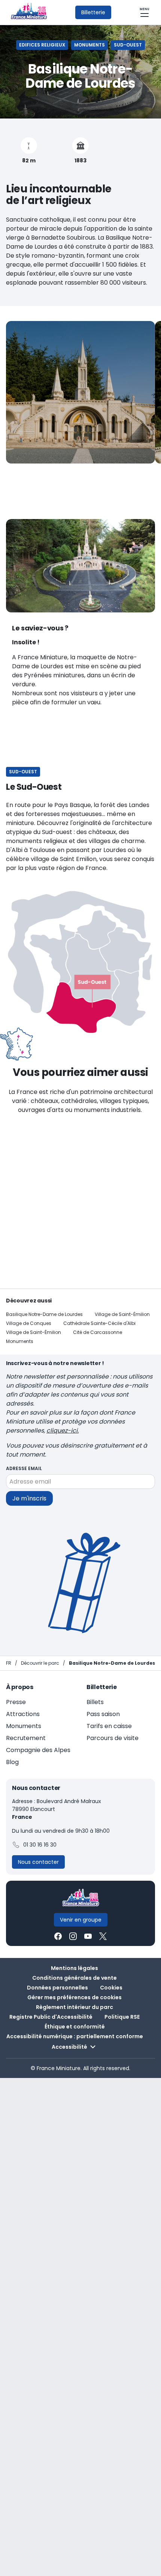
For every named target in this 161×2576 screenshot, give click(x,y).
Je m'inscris (29, 1498)
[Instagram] (73, 1936)
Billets (95, 1702)
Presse (16, 1702)
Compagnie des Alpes (38, 1750)
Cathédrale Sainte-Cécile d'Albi (99, 1323)
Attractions (23, 1714)
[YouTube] (88, 1936)
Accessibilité (69, 2047)
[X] (103, 1936)
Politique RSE (122, 2017)
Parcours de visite (113, 1738)
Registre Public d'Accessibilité (51, 2017)
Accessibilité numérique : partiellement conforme (75, 2036)
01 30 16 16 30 (40, 1845)
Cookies (111, 1988)
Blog (12, 1762)
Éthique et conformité (75, 2027)
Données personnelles (57, 1988)
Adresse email (24, 1468)
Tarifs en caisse (109, 1726)
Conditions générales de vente (75, 1978)
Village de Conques (29, 1323)
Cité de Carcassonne (98, 1332)
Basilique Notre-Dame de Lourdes (44, 1314)
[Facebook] (58, 1936)
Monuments (20, 1341)
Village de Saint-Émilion (122, 1314)
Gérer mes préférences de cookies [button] (75, 1997)
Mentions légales (75, 1968)
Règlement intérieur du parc (75, 2007)
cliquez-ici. (63, 1431)
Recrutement (26, 1738)
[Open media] (80, 392)
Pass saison (103, 1714)
